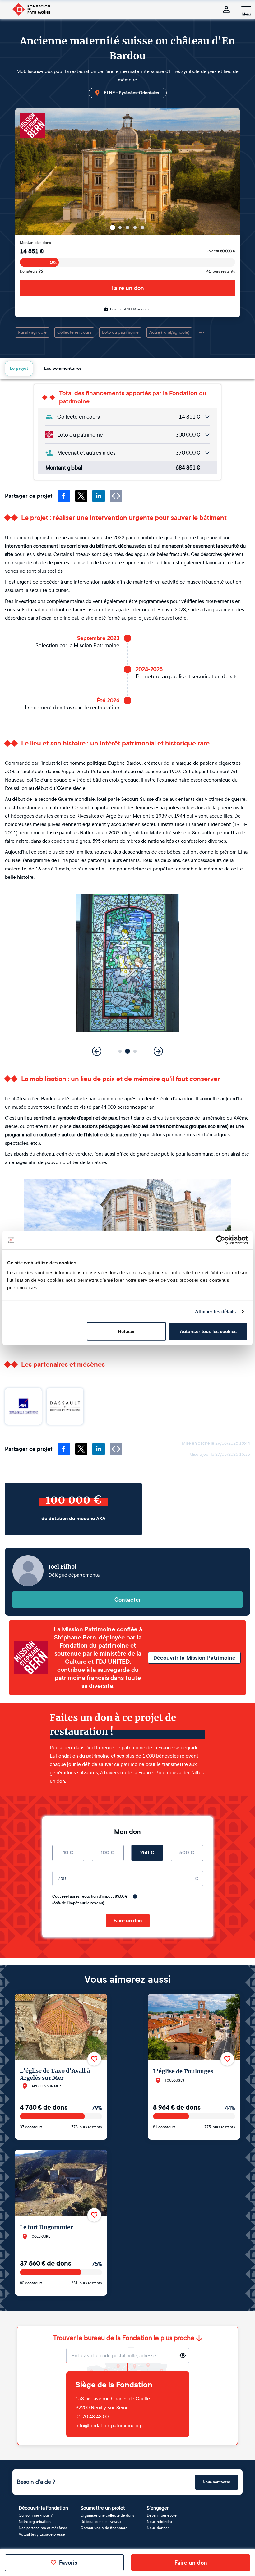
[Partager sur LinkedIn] (99, 496)
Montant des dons (35, 243)
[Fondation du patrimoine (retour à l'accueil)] (31, 9)
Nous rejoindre (159, 2522)
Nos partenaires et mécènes (43, 2528)
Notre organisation (35, 2522)
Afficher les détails (216, 1311)
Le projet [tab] (19, 368)
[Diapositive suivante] (158, 227)
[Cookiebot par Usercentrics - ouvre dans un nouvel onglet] (221, 1240)
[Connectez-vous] (226, 9)
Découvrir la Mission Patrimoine (194, 1658)
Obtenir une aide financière (104, 2528)
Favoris (68, 2563)
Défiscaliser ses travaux (101, 2522)
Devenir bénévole (162, 2515)
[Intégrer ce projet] (116, 496)
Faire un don (128, 288)
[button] (113, 227)
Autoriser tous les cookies (208, 1331)
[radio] (68, 1853)
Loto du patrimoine (120, 332)
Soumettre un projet (103, 2508)
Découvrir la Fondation (43, 2508)
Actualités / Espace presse (42, 2534)
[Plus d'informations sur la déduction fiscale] (135, 1896)
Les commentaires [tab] (63, 368)
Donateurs (31, 271)
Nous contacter (217, 2482)
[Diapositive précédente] (97, 227)
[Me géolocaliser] (183, 2355)
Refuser (126, 1331)
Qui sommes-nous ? (36, 2515)
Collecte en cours (74, 332)
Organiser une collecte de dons (107, 2515)
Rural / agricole (32, 332)
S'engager (158, 2508)
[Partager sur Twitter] (81, 496)
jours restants (221, 271)
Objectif (220, 251)
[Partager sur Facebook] (64, 496)
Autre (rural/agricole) (169, 332)
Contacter (128, 1600)
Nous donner (158, 2528)
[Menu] (246, 7)
